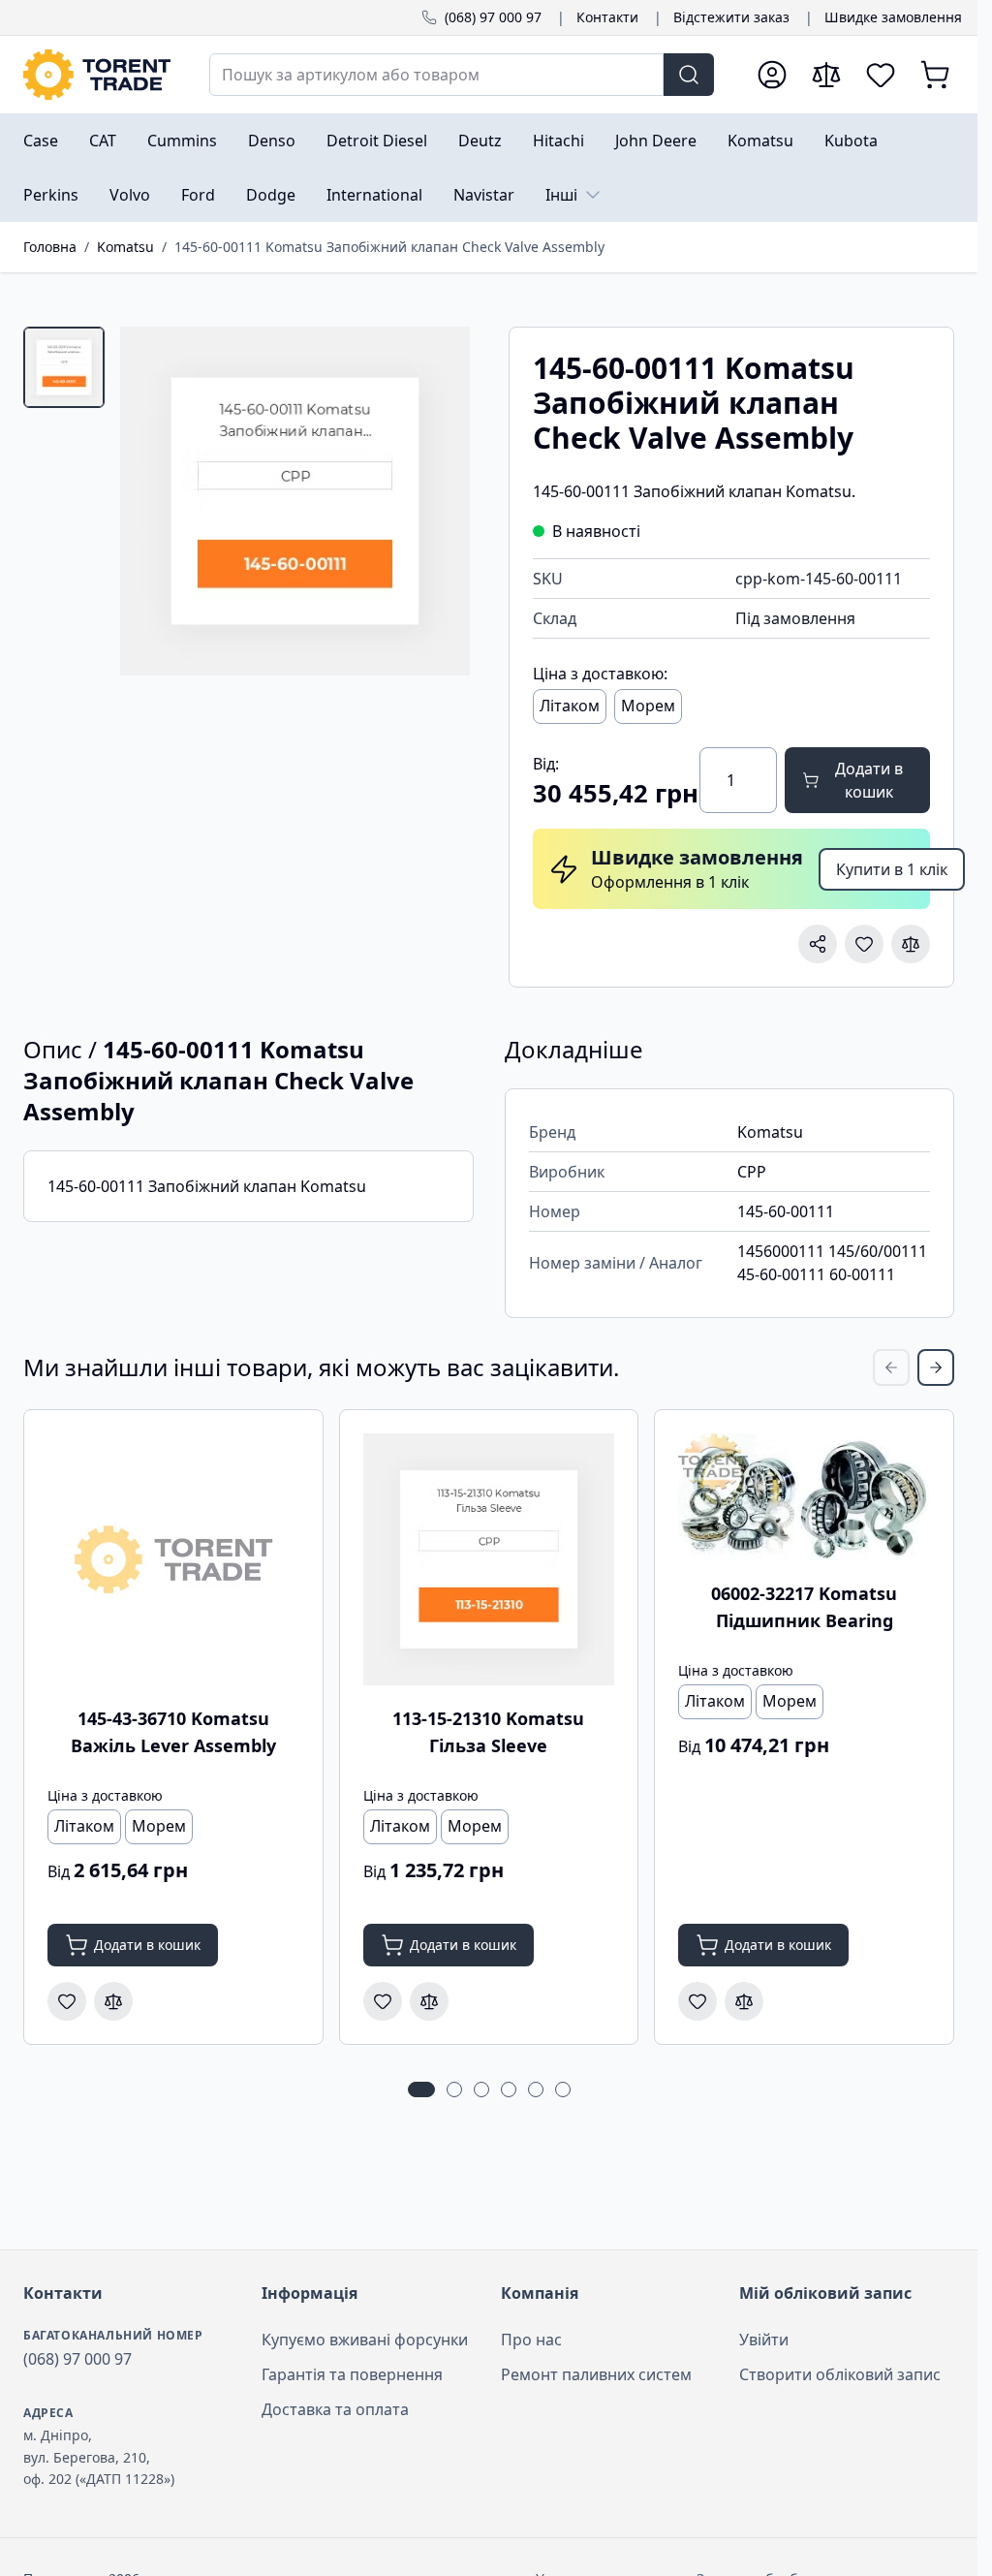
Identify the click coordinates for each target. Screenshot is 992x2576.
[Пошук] (689, 75)
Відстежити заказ (731, 17)
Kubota (851, 141)
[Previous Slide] (891, 1367)
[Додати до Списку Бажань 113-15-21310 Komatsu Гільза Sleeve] (383, 2001)
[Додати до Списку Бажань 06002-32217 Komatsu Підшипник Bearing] (697, 2001)
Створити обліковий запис (840, 2374)
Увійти (764, 2340)
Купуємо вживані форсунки (365, 2340)
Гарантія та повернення (352, 2374)
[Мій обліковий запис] (772, 75)
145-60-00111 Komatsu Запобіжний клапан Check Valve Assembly (389, 247)
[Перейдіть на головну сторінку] (97, 75)
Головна (50, 247)
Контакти (607, 17)
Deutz (480, 141)
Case (41, 141)
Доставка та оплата (335, 2409)
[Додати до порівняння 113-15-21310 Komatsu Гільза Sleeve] (429, 2001)
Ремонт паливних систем (596, 2374)
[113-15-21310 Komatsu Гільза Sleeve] (489, 1559)
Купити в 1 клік (892, 869)
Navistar (484, 195)
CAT (103, 141)
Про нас (531, 2340)
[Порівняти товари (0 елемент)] (826, 75)
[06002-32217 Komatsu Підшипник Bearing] (804, 1496)
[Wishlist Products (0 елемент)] (881, 75)
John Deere (656, 141)
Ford (198, 195)
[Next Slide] (936, 1367)
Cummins (182, 141)
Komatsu (760, 141)
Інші (561, 195)
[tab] (64, 367)
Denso (272, 141)
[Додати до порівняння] (911, 944)
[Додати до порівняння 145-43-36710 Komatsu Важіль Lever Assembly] (113, 2001)
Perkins (51, 195)
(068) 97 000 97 (493, 17)
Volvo (130, 195)
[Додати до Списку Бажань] (864, 944)
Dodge (271, 195)
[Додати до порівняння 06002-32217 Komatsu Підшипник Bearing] (744, 2001)
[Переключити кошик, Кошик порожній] (935, 75)
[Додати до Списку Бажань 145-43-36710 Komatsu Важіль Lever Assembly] (67, 2001)
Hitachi (558, 141)
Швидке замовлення (893, 17)
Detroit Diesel (377, 141)
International (374, 195)
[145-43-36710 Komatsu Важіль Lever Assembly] (173, 1559)
